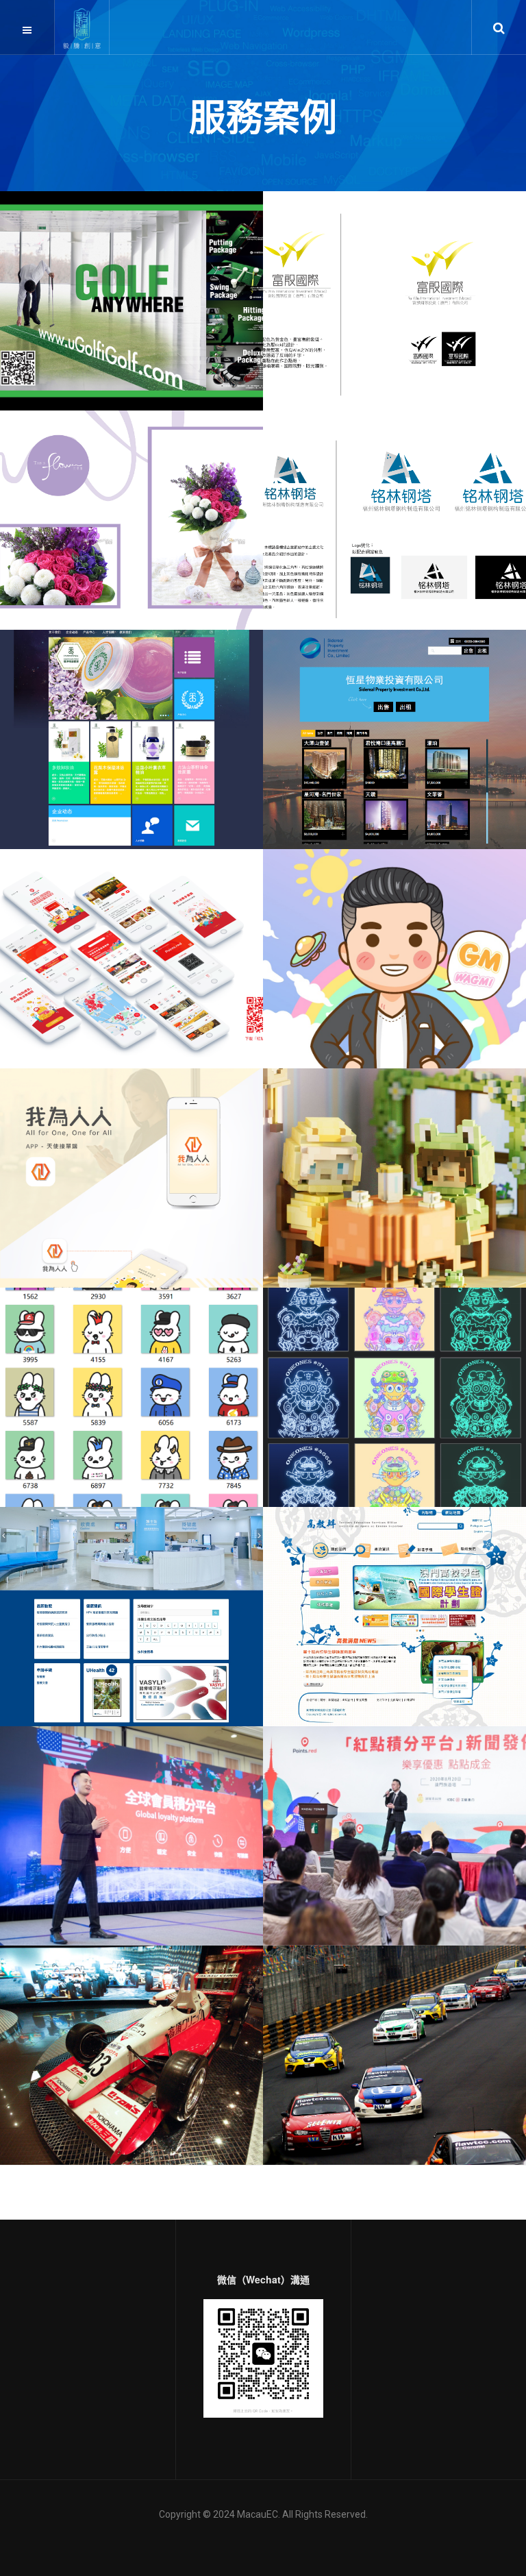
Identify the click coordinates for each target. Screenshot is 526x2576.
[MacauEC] (82, 28)
